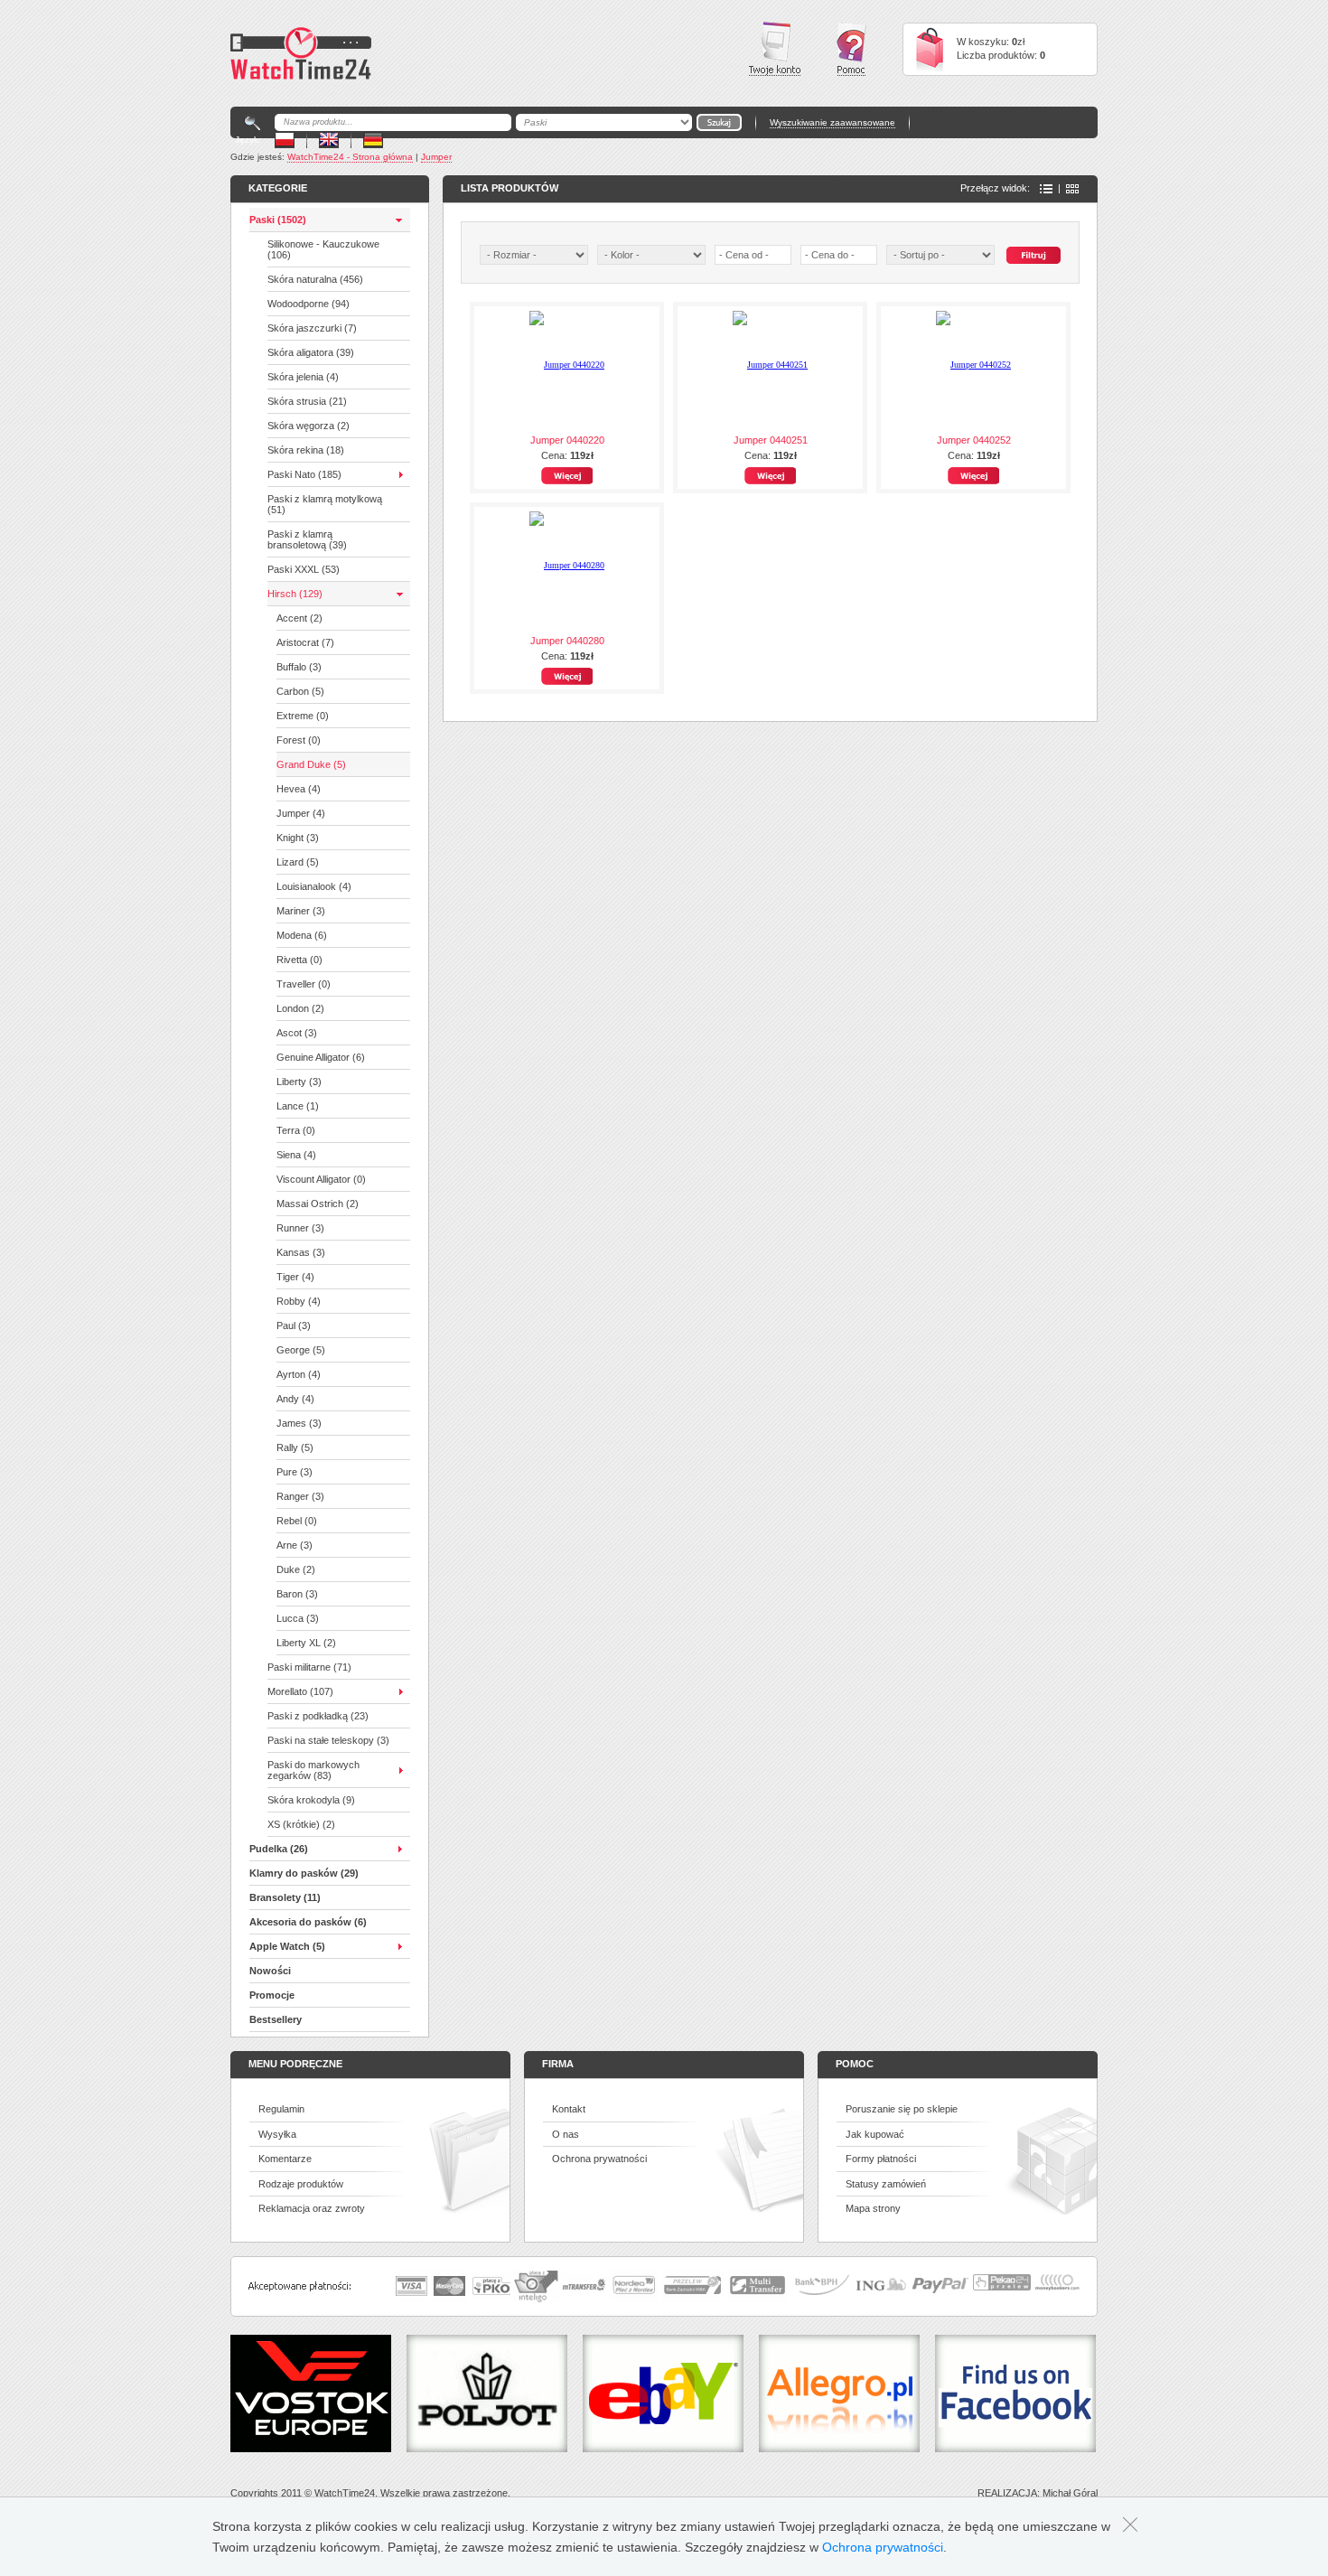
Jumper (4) (301, 813)
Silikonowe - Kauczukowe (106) (323, 249)
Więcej (567, 476)
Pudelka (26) (279, 1849)
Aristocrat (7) (305, 642)
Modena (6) (302, 935)
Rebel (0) (297, 1521)
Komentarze (285, 2159)
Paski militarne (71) (309, 1667)
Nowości (270, 1971)
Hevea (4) (299, 789)
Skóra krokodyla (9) (311, 1800)
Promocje (272, 1995)
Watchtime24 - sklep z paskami (301, 53)
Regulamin (281, 2109)
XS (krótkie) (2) (301, 1824)
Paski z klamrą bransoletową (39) (307, 539)
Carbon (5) (300, 691)
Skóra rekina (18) (306, 450)
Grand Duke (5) (311, 764)
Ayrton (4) (299, 1374)
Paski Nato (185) (304, 474)
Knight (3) (298, 838)
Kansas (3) (301, 1252)
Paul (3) (294, 1325)
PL (285, 140)
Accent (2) (299, 618)
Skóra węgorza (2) (309, 426)
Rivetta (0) (299, 960)
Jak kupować (875, 2134)
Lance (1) (298, 1106)
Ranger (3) (300, 1496)
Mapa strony (873, 2208)
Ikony (1072, 189)
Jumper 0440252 (974, 440)
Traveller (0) (304, 984)
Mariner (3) (301, 911)
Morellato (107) (300, 1691)
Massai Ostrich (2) (318, 1204)
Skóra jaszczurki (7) (312, 328)
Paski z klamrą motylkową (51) (325, 504)
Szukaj (1033, 255)
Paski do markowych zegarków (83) (313, 1770)
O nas (566, 2134)
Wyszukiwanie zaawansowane (832, 122)
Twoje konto (775, 49)
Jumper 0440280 (567, 641)
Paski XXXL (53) (304, 569)
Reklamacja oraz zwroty (312, 2208)
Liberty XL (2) (306, 1643)
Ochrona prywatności (599, 2159)
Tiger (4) (295, 1277)
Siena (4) (296, 1155)
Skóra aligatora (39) (311, 352)
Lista (1046, 189)
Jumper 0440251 (771, 440)
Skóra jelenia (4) (303, 377)
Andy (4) (295, 1399)
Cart (930, 49)
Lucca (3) (298, 1618)
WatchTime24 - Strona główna (350, 157)
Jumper (436, 157)
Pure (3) (295, 1472)
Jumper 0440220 (567, 440)
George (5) (301, 1350)
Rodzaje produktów (301, 2184)
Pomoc (851, 49)
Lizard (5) (298, 862)
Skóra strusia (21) (307, 401)
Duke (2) (296, 1569)
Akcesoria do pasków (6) (308, 1922)
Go (719, 122)
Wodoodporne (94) (309, 304)
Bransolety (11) (285, 1897)
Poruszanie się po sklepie (902, 2109)
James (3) (299, 1423)
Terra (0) (296, 1130)
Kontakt (569, 2109)
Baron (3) (297, 1594)
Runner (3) (300, 1228)
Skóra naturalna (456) (315, 279)
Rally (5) (295, 1447)
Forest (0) (299, 740)
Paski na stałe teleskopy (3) (328, 1740)
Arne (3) (295, 1545)
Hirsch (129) (295, 594)
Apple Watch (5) (287, 1946)
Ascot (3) (297, 1033)
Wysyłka (277, 2134)
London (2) (300, 1008)
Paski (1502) (278, 220)
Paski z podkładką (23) (318, 1716)
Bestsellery (276, 2019)
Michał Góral (1070, 2493)
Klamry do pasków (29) (304, 1873)
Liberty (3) (299, 1082)
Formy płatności (881, 2159)
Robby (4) (299, 1301)
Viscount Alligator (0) (321, 1179)
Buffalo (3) (299, 667)
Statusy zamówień (886, 2184)
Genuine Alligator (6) (321, 1057)
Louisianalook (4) (314, 886)
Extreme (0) (303, 716)
